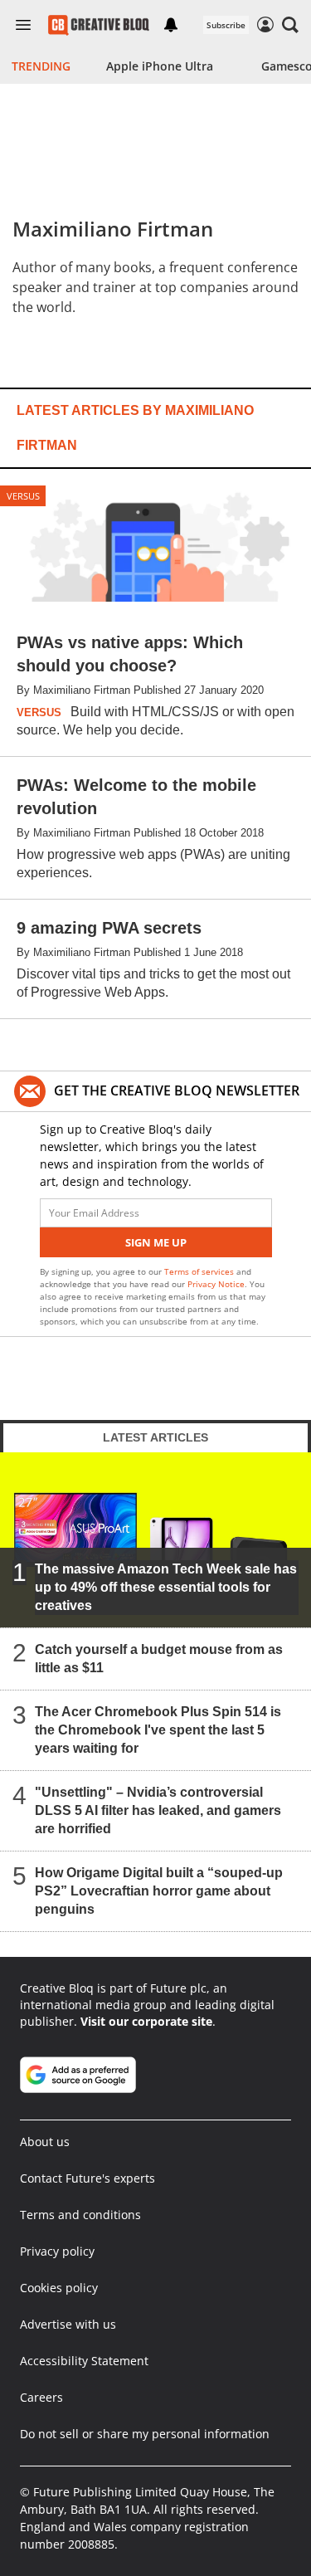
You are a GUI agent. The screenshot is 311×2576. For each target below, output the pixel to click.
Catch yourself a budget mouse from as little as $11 (159, 1659)
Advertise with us (68, 2324)
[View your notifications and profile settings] (171, 25)
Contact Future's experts (87, 2178)
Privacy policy (57, 2251)
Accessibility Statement (84, 2361)
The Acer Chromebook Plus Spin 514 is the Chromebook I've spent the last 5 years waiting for (158, 1730)
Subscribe (226, 25)
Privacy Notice (216, 1284)
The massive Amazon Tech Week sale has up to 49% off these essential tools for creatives (166, 1587)
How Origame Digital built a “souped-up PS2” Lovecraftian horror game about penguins (159, 1891)
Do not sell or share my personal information (145, 2434)
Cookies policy (59, 2288)
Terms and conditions (80, 2215)
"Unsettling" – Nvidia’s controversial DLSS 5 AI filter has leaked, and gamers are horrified (158, 1810)
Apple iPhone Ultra (160, 66)
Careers (41, 2397)
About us (45, 2142)
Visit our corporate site (146, 2021)
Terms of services (200, 1271)
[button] (290, 25)
